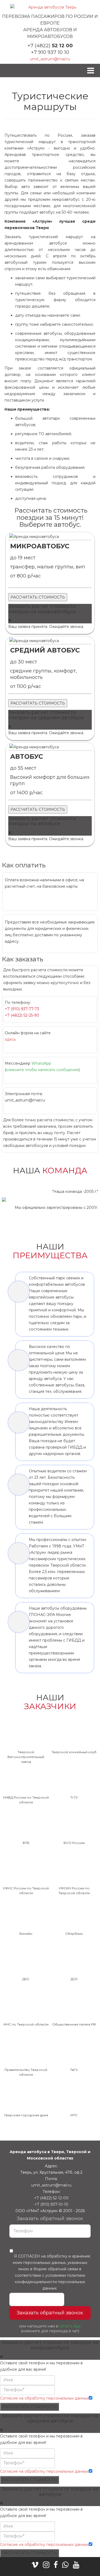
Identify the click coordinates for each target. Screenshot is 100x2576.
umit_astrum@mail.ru (50, 59)
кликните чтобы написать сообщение (42, 1070)
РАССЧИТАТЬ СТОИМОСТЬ (38, 597)
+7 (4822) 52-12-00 (51, 2198)
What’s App (70, 2326)
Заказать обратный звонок (50, 2313)
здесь (10, 1039)
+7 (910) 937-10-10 (51, 2204)
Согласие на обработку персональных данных (44, 2398)
